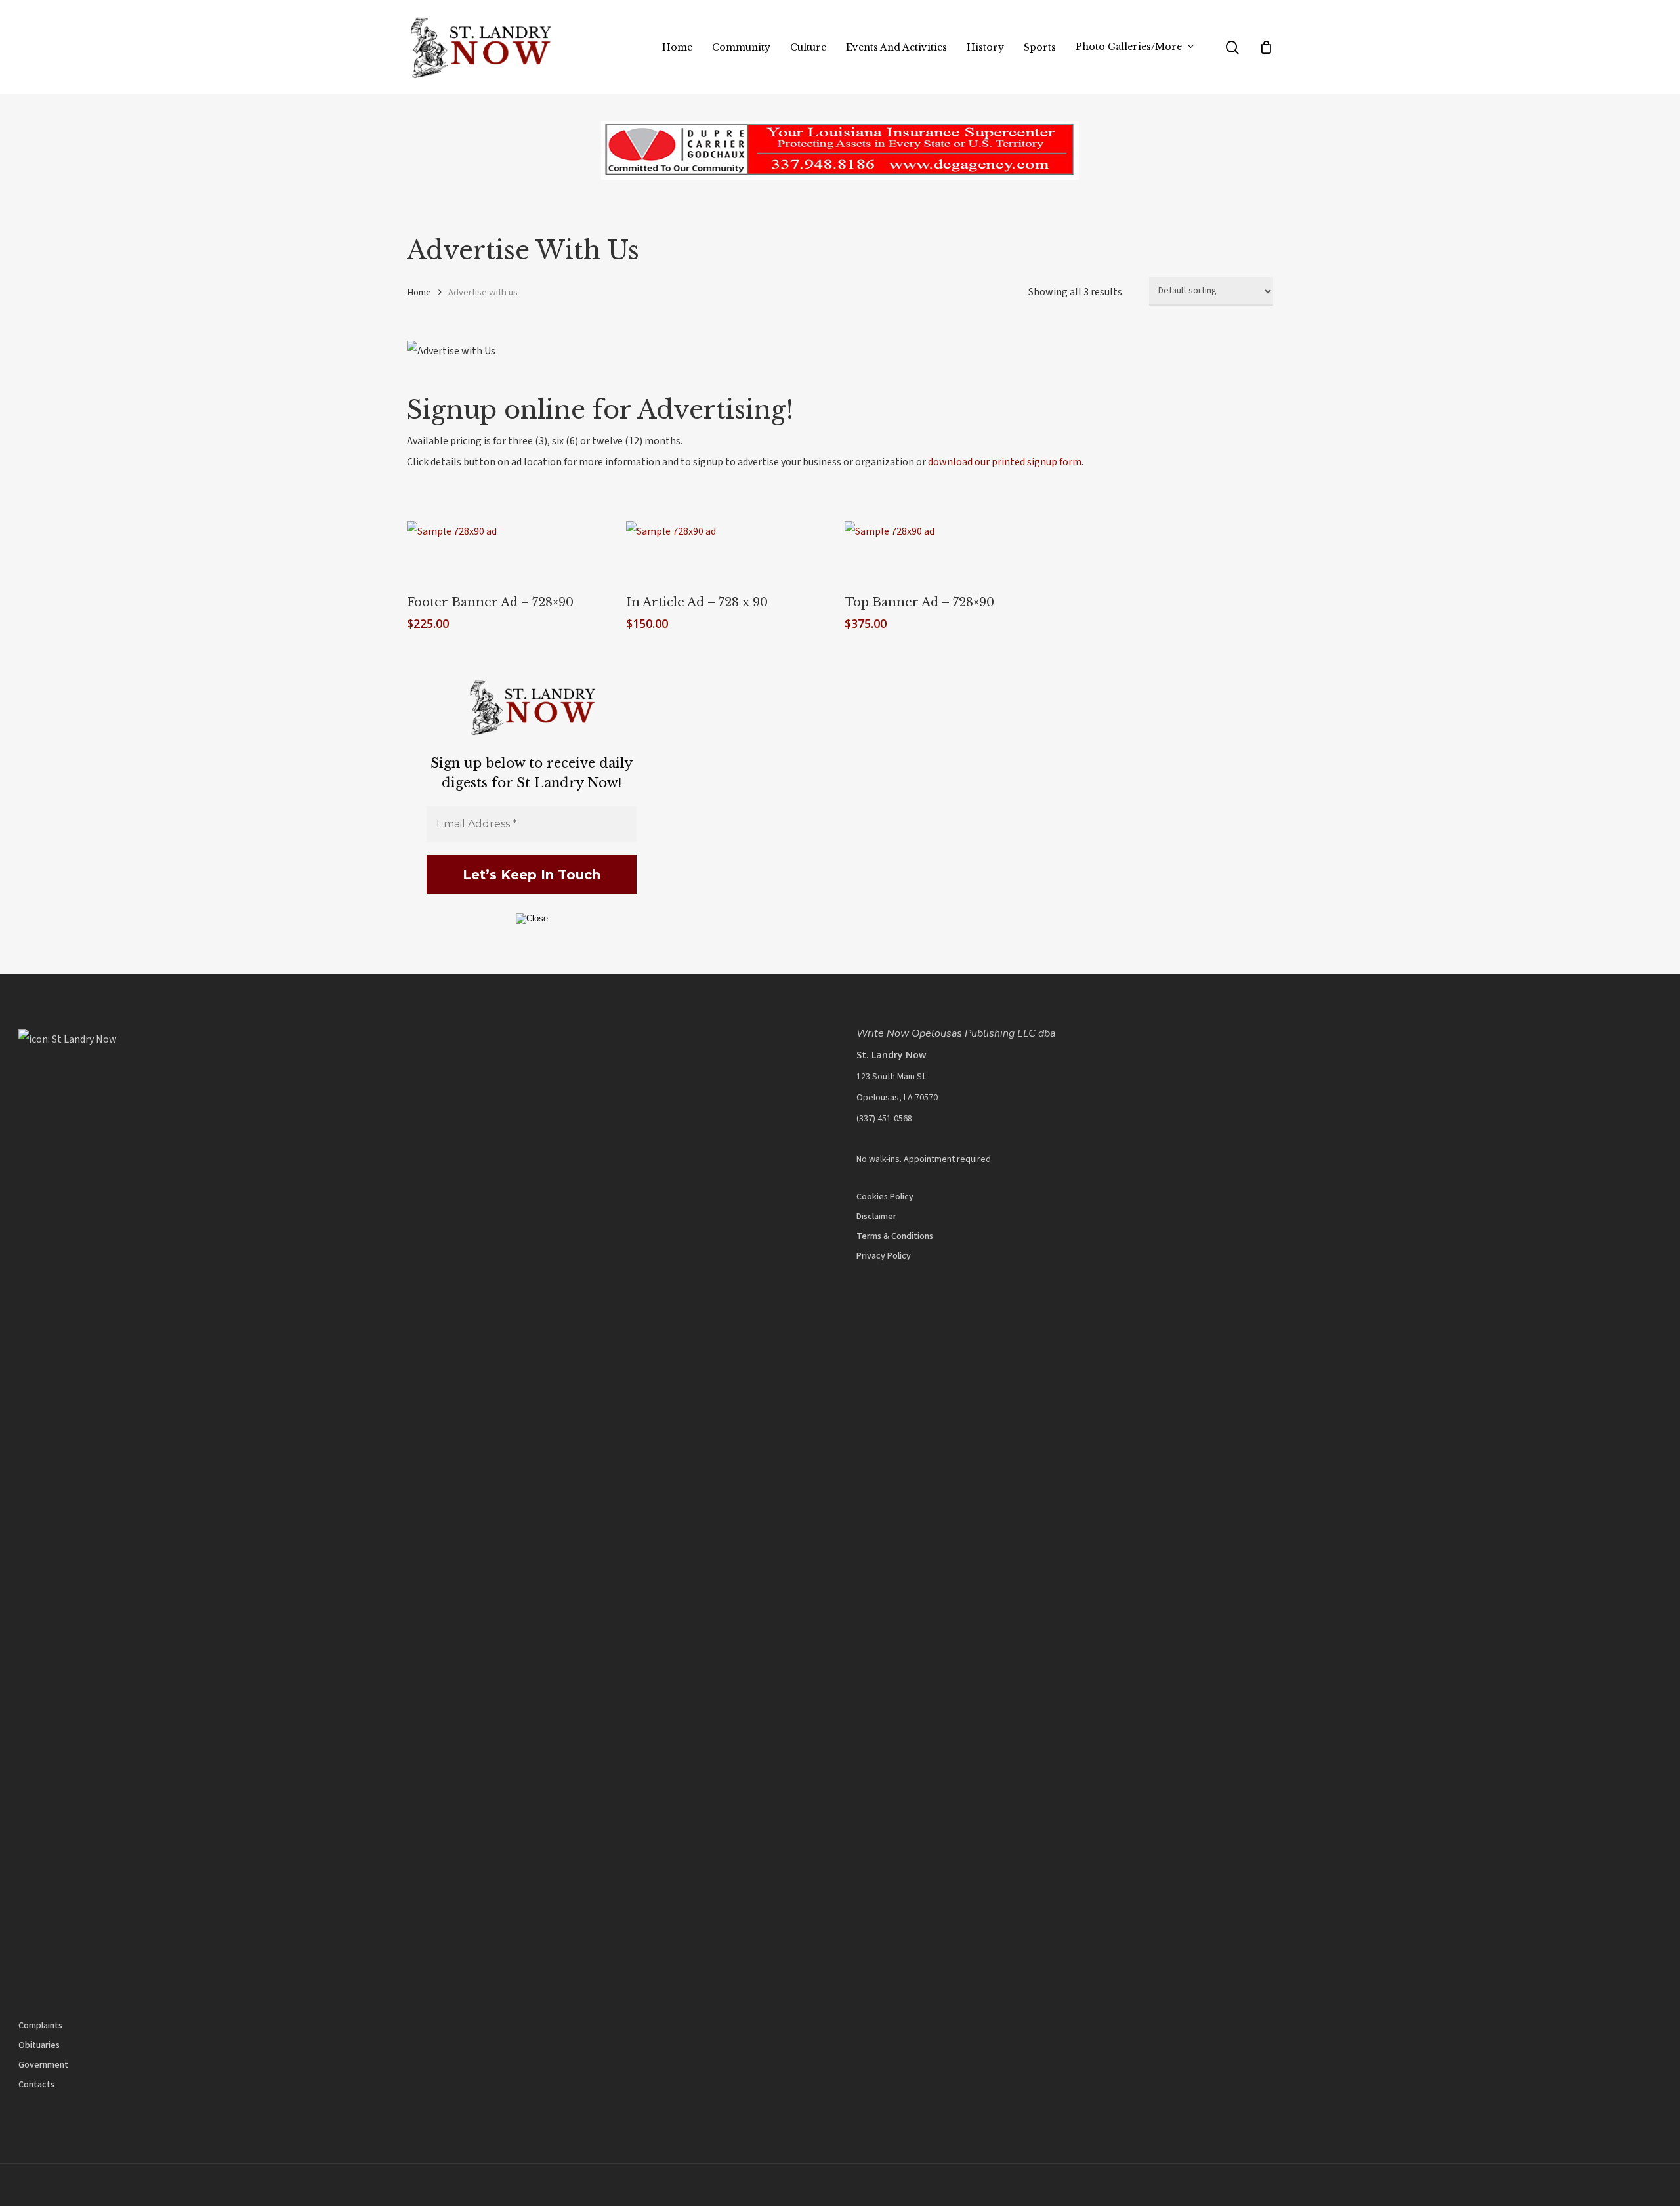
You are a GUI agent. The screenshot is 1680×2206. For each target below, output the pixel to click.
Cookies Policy (885, 1197)
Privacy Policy (884, 1256)
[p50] (840, 183)
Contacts (36, 2085)
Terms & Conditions (895, 1236)
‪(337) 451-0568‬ (884, 1119)
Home (419, 292)
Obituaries (39, 2045)
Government (43, 2065)
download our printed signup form (1005, 462)
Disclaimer (876, 1217)
